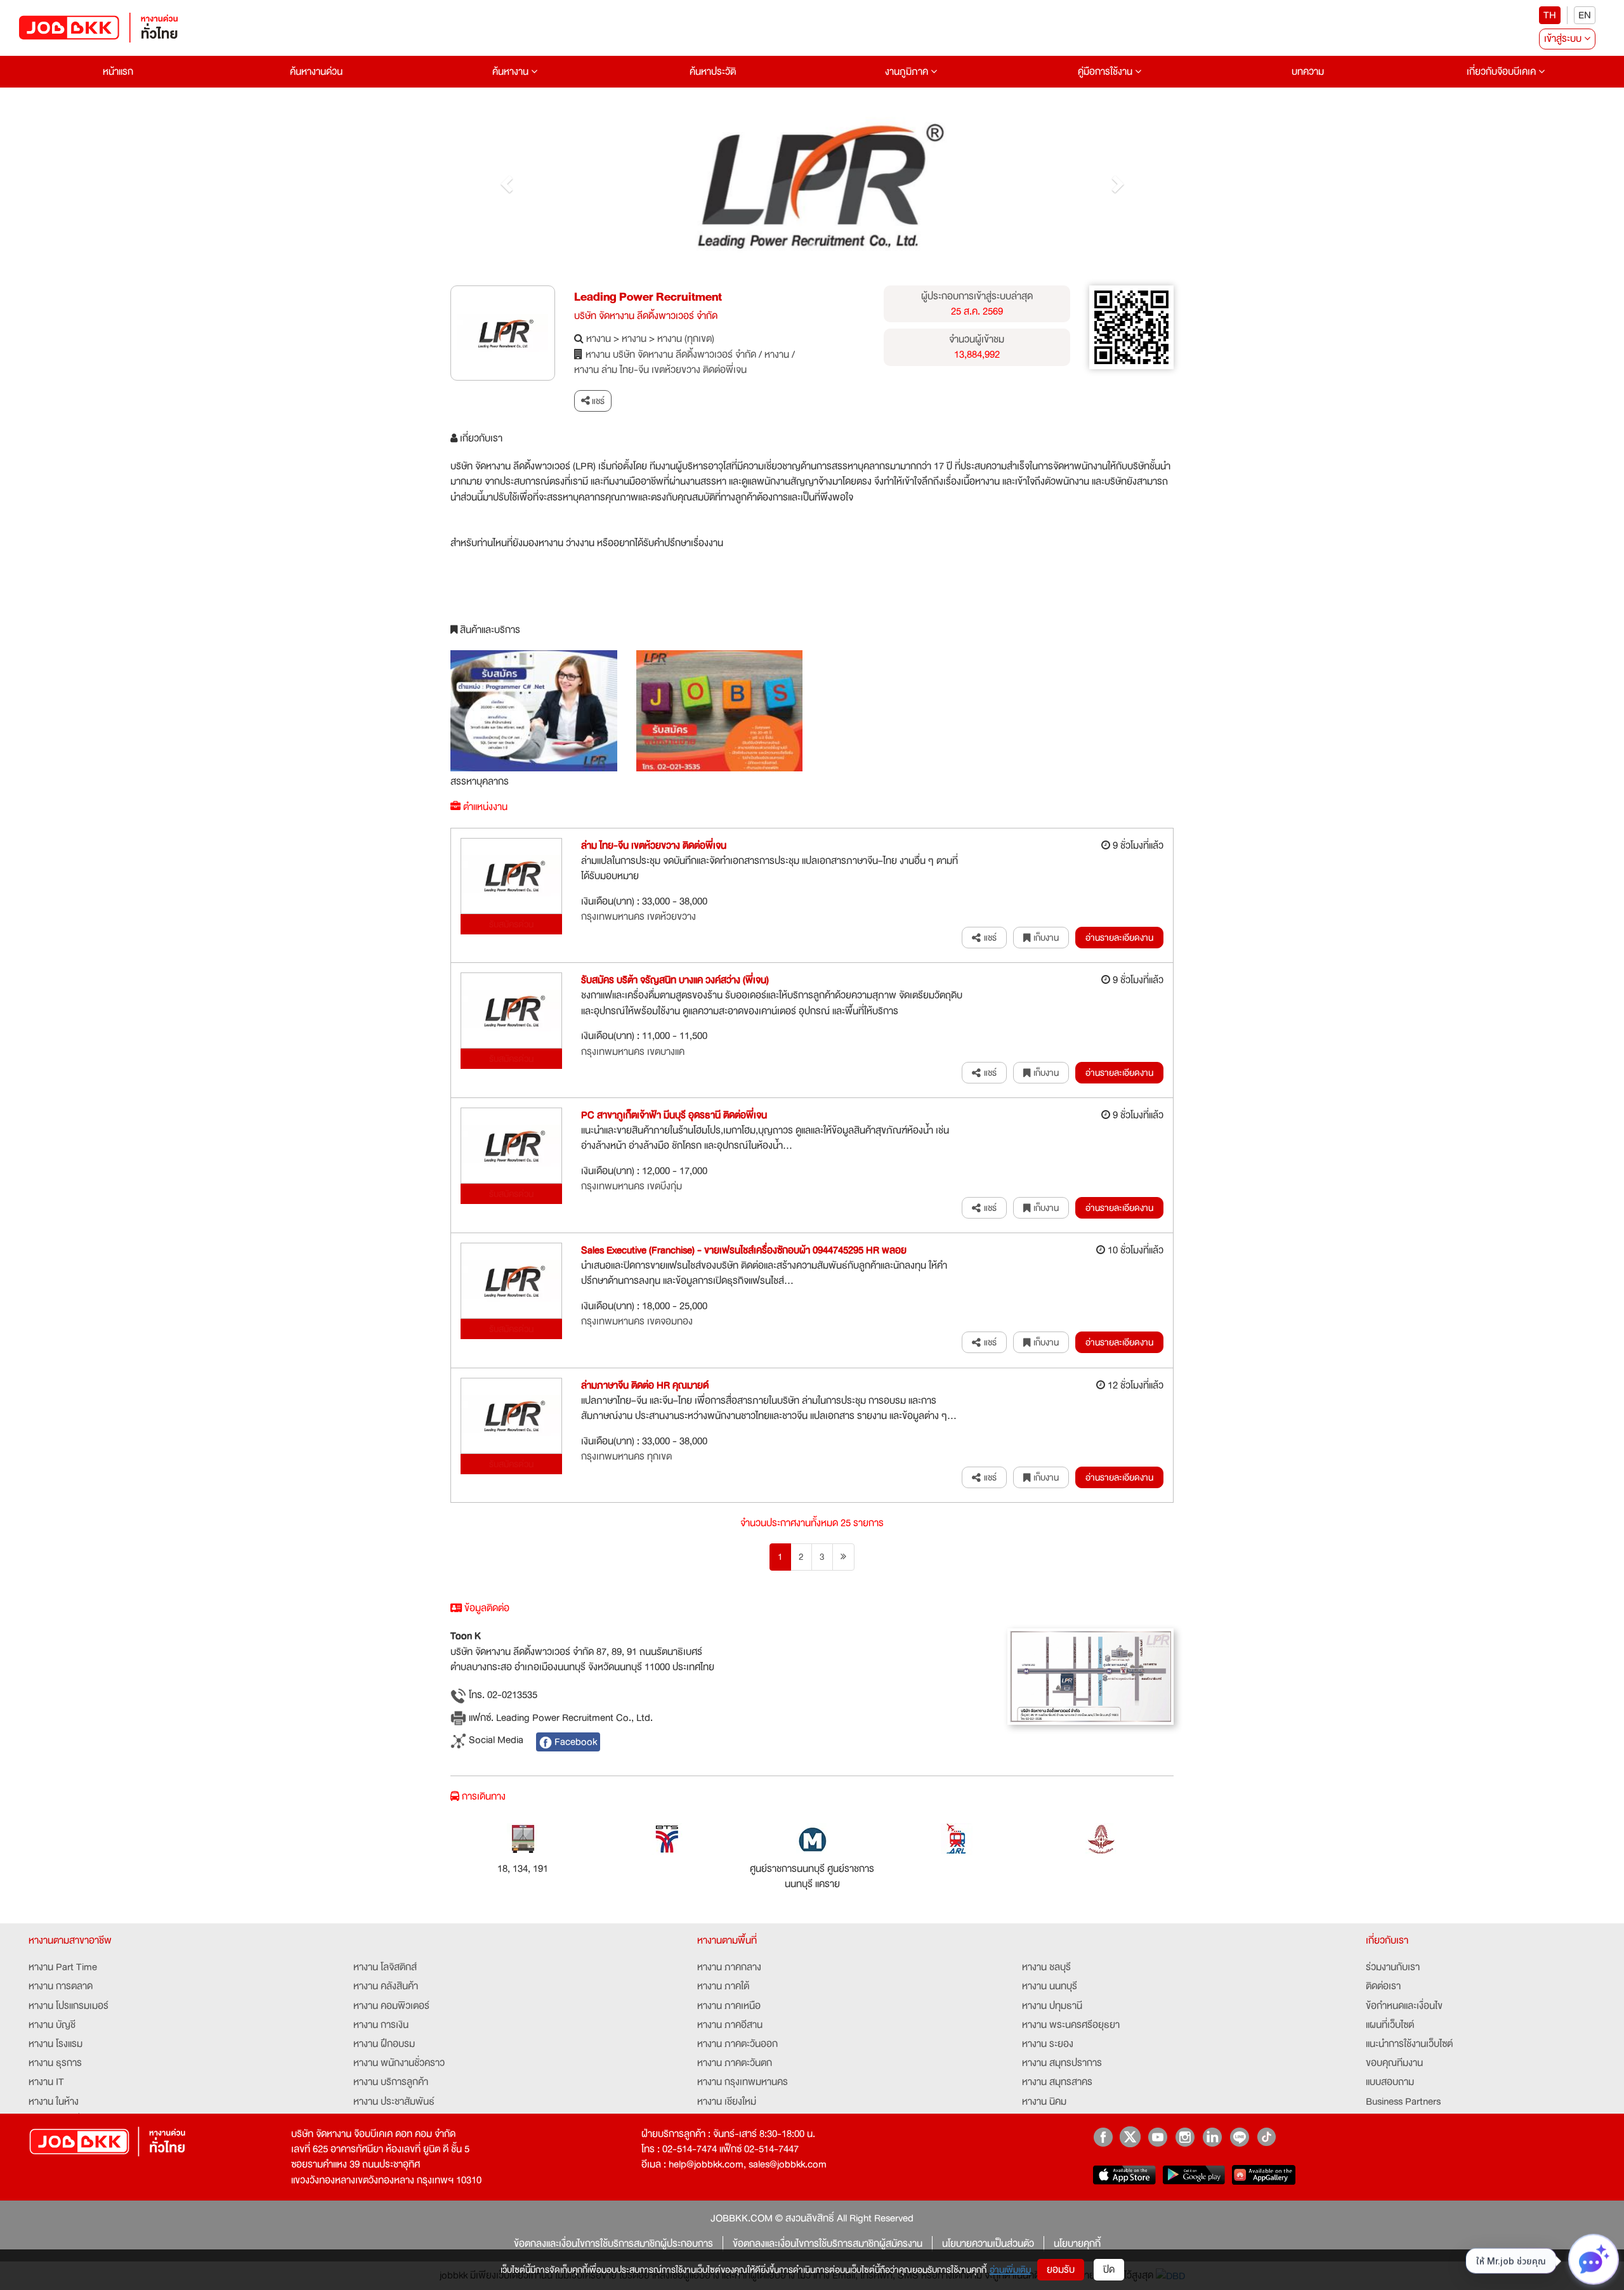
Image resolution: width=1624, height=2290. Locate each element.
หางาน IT (46, 2082)
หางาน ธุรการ (55, 2063)
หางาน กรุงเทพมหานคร (743, 2082)
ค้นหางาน (512, 72)
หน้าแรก (118, 72)
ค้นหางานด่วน (316, 72)
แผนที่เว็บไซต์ (1390, 2025)
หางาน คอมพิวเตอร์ (391, 2006)
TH (1550, 15)
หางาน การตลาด (61, 1986)
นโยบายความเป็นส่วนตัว (988, 2244)
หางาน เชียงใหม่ (727, 2102)
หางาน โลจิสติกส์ (385, 1967)
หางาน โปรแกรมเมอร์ (69, 2006)
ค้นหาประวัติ (713, 72)
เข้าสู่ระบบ (1564, 39)
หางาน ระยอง (1048, 2044)
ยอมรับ (1061, 2270)
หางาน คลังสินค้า (386, 1986)
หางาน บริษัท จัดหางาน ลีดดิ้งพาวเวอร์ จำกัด (671, 355)
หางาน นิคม (1044, 2102)
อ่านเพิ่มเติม (1010, 2270)
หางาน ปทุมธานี (1052, 2006)
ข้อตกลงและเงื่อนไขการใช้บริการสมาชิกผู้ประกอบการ (613, 2244)
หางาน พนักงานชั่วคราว (399, 2063)
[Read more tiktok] (1267, 2137)
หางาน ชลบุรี (1046, 1967)
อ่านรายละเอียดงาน (1119, 938)
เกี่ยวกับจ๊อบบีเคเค (1503, 72)
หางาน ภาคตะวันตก (735, 2063)
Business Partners (1403, 2102)
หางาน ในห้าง (54, 2102)
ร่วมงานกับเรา (1393, 1967)
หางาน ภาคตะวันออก (737, 2044)
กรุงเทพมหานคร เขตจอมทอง (637, 1321)
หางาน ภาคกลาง (729, 1967)
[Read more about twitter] (1130, 2137)
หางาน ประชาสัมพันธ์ (394, 2102)
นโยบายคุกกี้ (1077, 2244)
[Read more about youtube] (1157, 2137)
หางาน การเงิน (381, 2025)
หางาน (599, 339)
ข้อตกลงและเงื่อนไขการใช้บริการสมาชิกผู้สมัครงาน (828, 2244)
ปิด (1109, 2270)
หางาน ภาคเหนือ (729, 2006)
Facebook (574, 1742)
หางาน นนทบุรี (1050, 1986)
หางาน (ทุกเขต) (686, 339)
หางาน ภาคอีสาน (730, 2025)
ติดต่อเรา (1383, 1986)
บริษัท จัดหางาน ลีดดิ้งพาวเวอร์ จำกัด (646, 316)
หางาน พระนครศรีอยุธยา (1071, 2025)
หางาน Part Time (63, 1967)
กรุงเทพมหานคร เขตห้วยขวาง (638, 917)
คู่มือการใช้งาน (1106, 72)
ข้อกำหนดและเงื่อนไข (1404, 2006)
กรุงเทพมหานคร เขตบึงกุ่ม (632, 1186)
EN (1585, 15)
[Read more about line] (1239, 2137)
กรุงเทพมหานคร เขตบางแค (633, 1052)
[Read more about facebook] (1103, 2137)
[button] (505, 180)
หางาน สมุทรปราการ (1062, 2063)
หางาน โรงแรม (56, 2044)
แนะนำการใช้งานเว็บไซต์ (1409, 2044)
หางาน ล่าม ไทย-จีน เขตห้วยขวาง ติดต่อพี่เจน (660, 370)
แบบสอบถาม (1390, 2082)
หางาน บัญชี (52, 2025)
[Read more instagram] (1185, 2137)
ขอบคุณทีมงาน (1394, 2063)
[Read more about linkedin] (1212, 2137)
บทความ (1308, 72)
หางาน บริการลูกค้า (391, 2082)
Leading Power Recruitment (648, 297)
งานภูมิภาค (908, 72)
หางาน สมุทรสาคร (1057, 2082)
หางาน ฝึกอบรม (384, 2044)
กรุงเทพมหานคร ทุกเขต (626, 1456)
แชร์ (597, 401)
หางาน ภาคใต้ (723, 1986)
